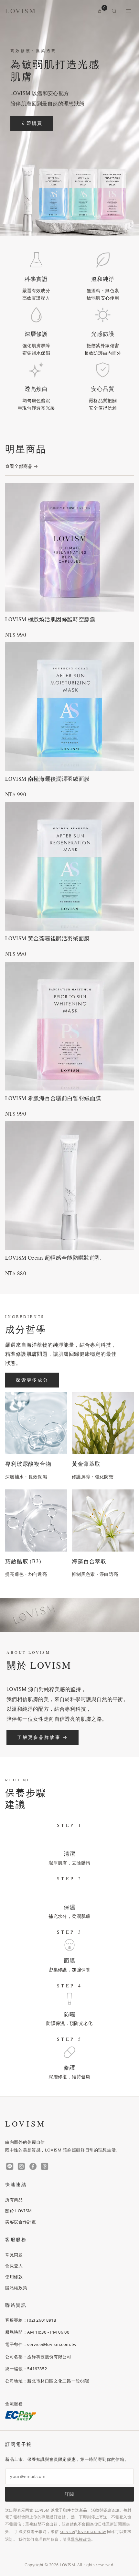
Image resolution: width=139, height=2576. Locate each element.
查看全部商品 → (21, 466)
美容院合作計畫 (21, 2222)
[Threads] (45, 2167)
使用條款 (14, 2277)
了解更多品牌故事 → (43, 1737)
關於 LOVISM (19, 2211)
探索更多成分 (32, 1380)
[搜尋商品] (114, 11)
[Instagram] (21, 2167)
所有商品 (14, 2200)
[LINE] (10, 2167)
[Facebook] (33, 2167)
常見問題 (14, 2255)
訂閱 (69, 2494)
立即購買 (32, 123)
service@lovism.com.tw (83, 2532)
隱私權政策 (16, 2288)
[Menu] (128, 11)
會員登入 (14, 2266)
